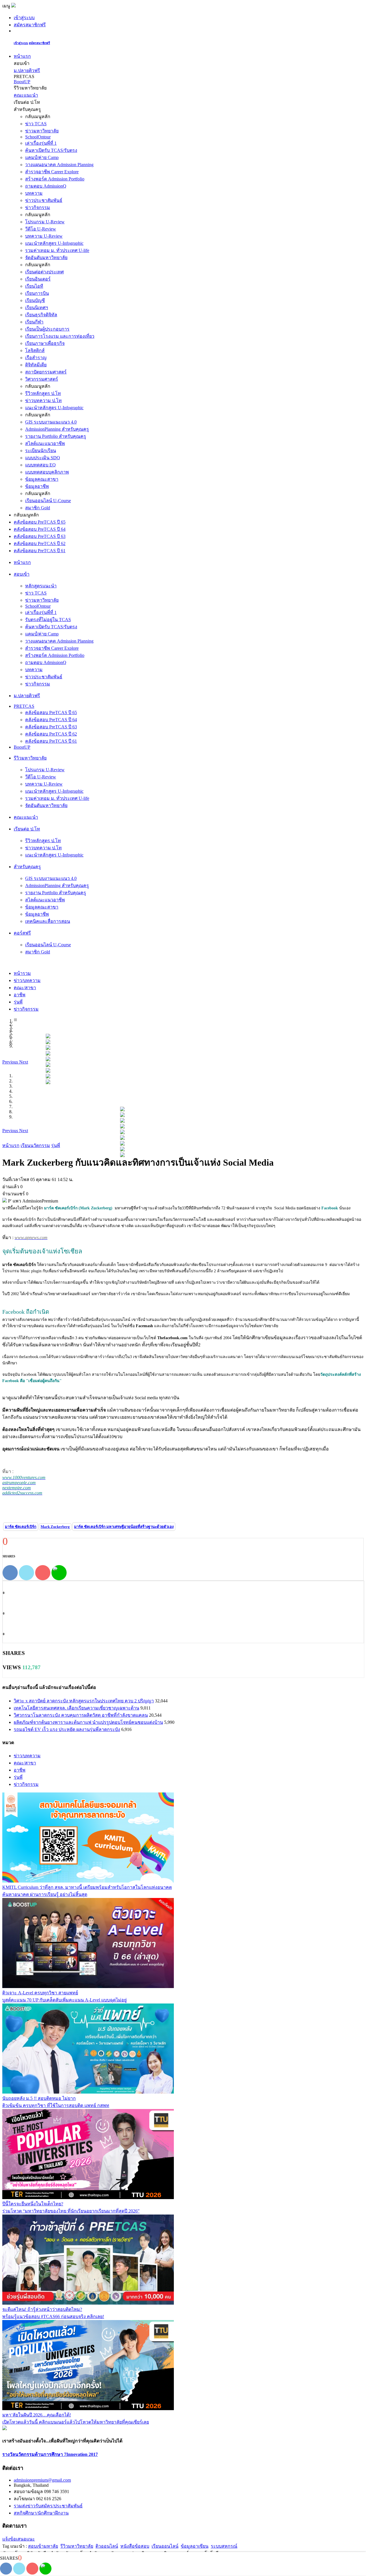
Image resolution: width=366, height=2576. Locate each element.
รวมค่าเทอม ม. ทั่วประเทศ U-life (57, 250)
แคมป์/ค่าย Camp (42, 157)
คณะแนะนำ (26, 95)
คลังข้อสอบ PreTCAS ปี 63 (40, 536)
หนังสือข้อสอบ (135, 2546)
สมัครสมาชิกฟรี (30, 25)
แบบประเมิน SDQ (43, 458)
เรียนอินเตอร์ (38, 279)
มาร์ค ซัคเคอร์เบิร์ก (21, 1527)
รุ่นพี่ (18, 1777)
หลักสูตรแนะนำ (41, 586)
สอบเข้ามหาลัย (43, 2546)
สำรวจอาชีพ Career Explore (52, 172)
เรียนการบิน (37, 293)
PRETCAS (24, 706)
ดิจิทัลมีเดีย (36, 365)
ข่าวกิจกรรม (38, 207)
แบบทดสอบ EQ (40, 465)
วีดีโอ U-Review (41, 229)
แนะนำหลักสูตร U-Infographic (54, 243)
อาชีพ (20, 1770)
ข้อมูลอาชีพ (37, 486)
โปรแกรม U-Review (45, 222)
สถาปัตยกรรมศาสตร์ (46, 372)
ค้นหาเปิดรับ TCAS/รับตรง (51, 150)
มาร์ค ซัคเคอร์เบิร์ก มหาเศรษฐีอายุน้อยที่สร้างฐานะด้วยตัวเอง (124, 1527)
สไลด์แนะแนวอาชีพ (45, 443)
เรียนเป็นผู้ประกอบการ (47, 329)
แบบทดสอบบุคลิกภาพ (47, 472)
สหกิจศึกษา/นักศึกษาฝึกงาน (41, 2513)
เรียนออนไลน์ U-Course (48, 501)
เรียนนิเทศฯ (37, 308)
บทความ (34, 193)
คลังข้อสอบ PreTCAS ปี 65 (40, 522)
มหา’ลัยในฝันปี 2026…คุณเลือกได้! (37, 2415)
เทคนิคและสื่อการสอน (48, 921)
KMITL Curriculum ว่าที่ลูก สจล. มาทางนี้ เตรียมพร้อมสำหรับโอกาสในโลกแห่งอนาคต (87, 1887)
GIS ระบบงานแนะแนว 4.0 (51, 422)
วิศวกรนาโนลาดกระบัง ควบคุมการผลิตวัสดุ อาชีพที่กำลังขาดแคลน (81, 1715)
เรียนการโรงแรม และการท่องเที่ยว (60, 336)
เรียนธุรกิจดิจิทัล (41, 315)
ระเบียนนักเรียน (41, 451)
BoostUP (22, 82)
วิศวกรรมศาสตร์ (42, 379)
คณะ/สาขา (25, 1763)
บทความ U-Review (44, 236)
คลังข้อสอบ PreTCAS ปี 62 (40, 543)
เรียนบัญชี (35, 300)
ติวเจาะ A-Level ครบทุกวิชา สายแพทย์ (40, 1993)
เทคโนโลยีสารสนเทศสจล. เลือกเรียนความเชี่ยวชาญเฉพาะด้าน (76, 1708)
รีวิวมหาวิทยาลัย (77, 2546)
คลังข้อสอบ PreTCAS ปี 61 (40, 551)
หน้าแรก (22, 56)
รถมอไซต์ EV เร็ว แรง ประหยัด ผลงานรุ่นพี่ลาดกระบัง (67, 1729)
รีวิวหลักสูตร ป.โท (43, 393)
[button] (11, 1062)
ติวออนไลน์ (107, 2546)
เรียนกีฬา (34, 322)
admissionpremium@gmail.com (42, 2480)
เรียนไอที (34, 286)
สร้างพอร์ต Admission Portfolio (55, 179)
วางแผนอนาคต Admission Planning (59, 165)
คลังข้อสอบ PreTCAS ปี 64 (40, 529)
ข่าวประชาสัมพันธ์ (44, 200)
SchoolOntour (38, 137)
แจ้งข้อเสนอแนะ (19, 2539)
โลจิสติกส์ (35, 350)
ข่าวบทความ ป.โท (43, 400)
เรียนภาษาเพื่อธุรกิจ (45, 343)
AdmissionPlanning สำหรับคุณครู (57, 429)
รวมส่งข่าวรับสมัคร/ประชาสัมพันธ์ (48, 2506)
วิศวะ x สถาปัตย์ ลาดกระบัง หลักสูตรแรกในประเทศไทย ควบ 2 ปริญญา (84, 1701)
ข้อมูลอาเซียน (195, 2546)
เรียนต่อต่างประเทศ (44, 272)
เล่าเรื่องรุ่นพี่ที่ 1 (41, 143)
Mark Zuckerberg (55, 1527)
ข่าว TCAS (36, 124)
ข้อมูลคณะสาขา (42, 479)
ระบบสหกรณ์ (224, 2546)
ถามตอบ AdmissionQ (46, 186)
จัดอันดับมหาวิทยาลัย (46, 258)
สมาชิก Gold (38, 508)
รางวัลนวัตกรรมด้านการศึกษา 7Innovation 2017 (50, 2454)
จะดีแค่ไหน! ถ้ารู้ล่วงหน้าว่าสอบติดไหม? (42, 2309)
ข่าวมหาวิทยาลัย (42, 131)
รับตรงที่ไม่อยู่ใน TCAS (48, 620)
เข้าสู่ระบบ (24, 18)
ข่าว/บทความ (27, 1756)
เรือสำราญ (36, 358)
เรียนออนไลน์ (165, 2546)
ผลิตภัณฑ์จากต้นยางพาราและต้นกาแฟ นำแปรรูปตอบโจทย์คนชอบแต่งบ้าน (88, 1722)
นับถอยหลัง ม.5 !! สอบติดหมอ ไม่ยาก (39, 2098)
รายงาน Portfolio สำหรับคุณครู (56, 436)
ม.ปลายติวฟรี (27, 70)
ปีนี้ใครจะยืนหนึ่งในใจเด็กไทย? (33, 2204)
